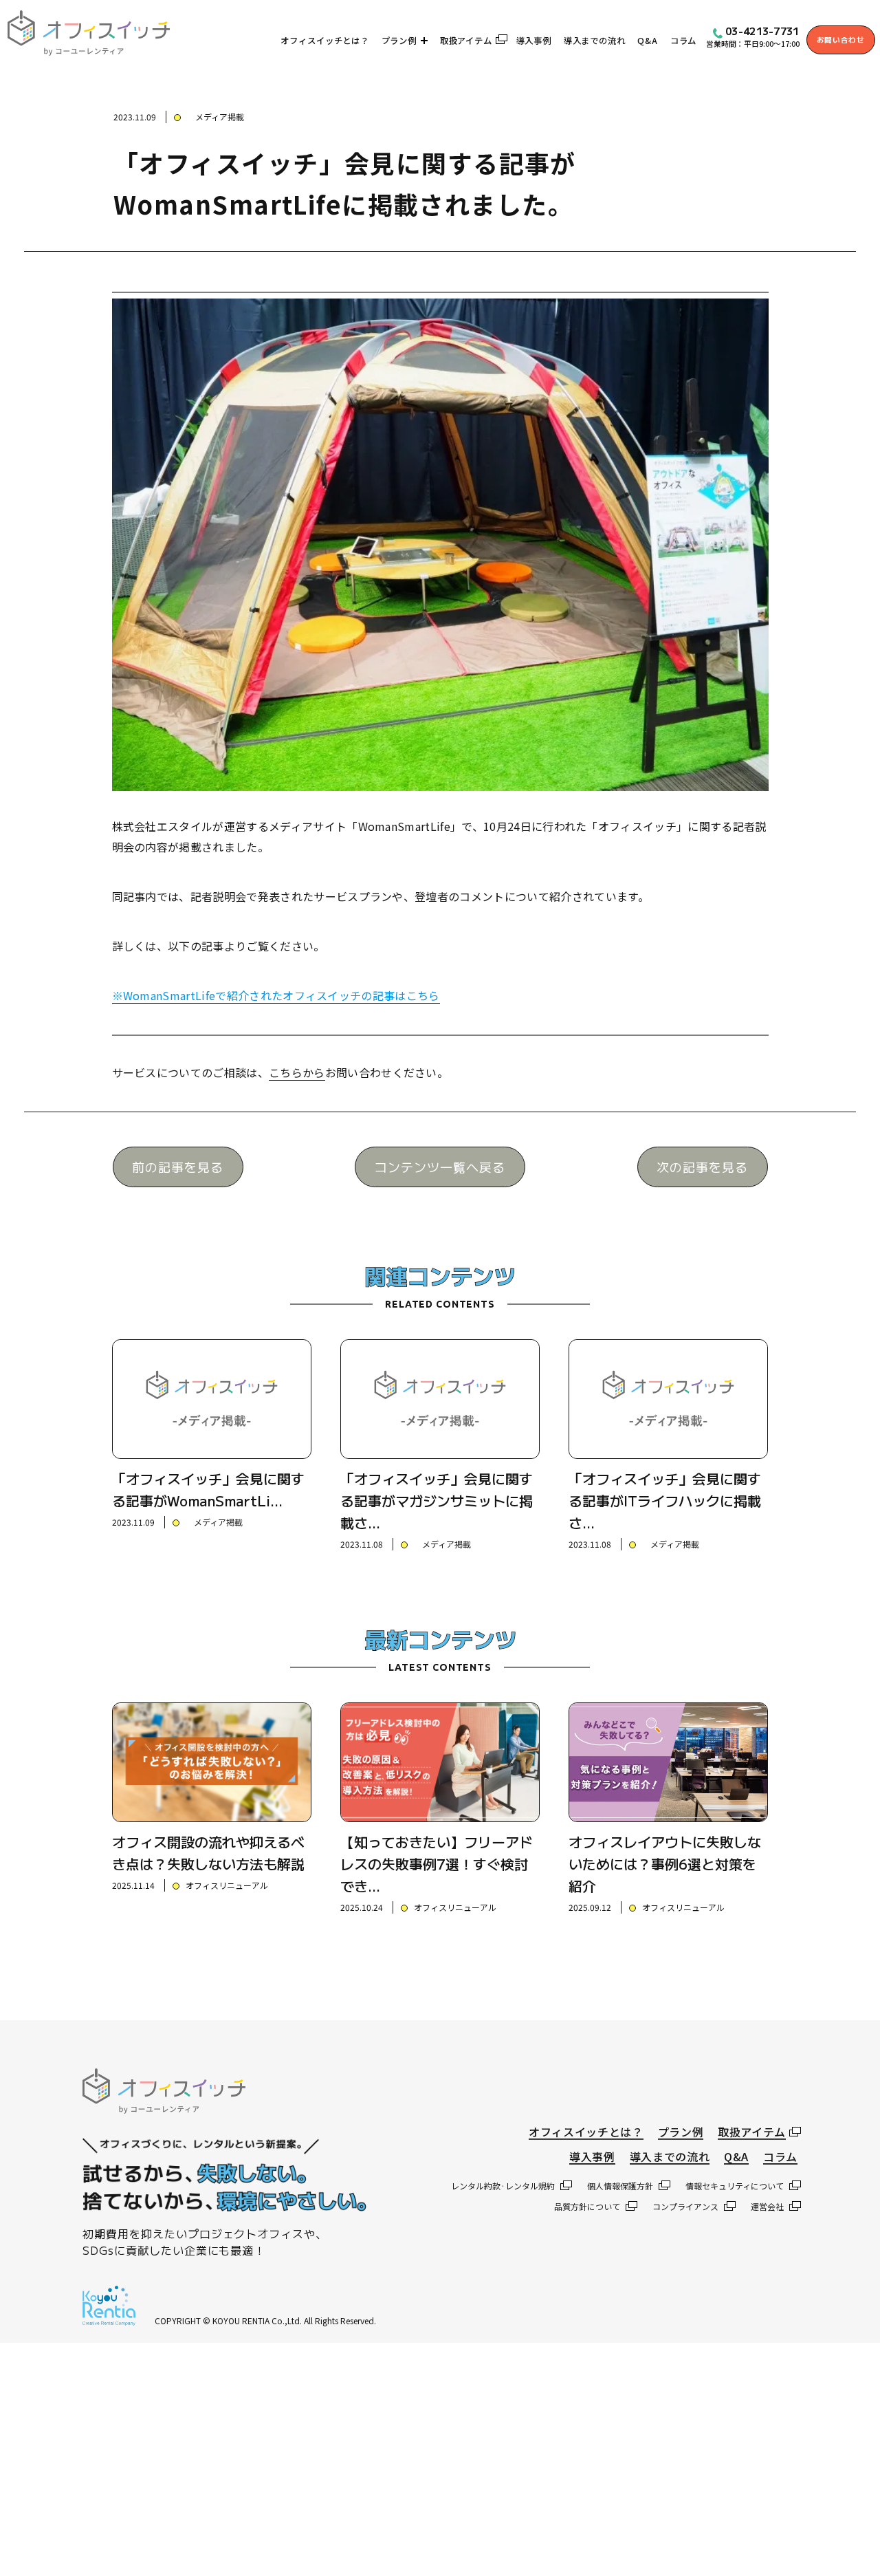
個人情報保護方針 (620, 2186)
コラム (684, 41)
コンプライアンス (685, 2206)
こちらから (297, 1072)
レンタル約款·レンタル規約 (503, 2186)
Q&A (648, 41)
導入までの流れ (595, 41)
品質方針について (587, 2206)
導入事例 (534, 41)
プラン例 (399, 41)
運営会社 (767, 2206)
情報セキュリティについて (735, 2186)
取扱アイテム (466, 41)
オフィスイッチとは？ (324, 41)
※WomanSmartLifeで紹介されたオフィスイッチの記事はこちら (276, 995)
